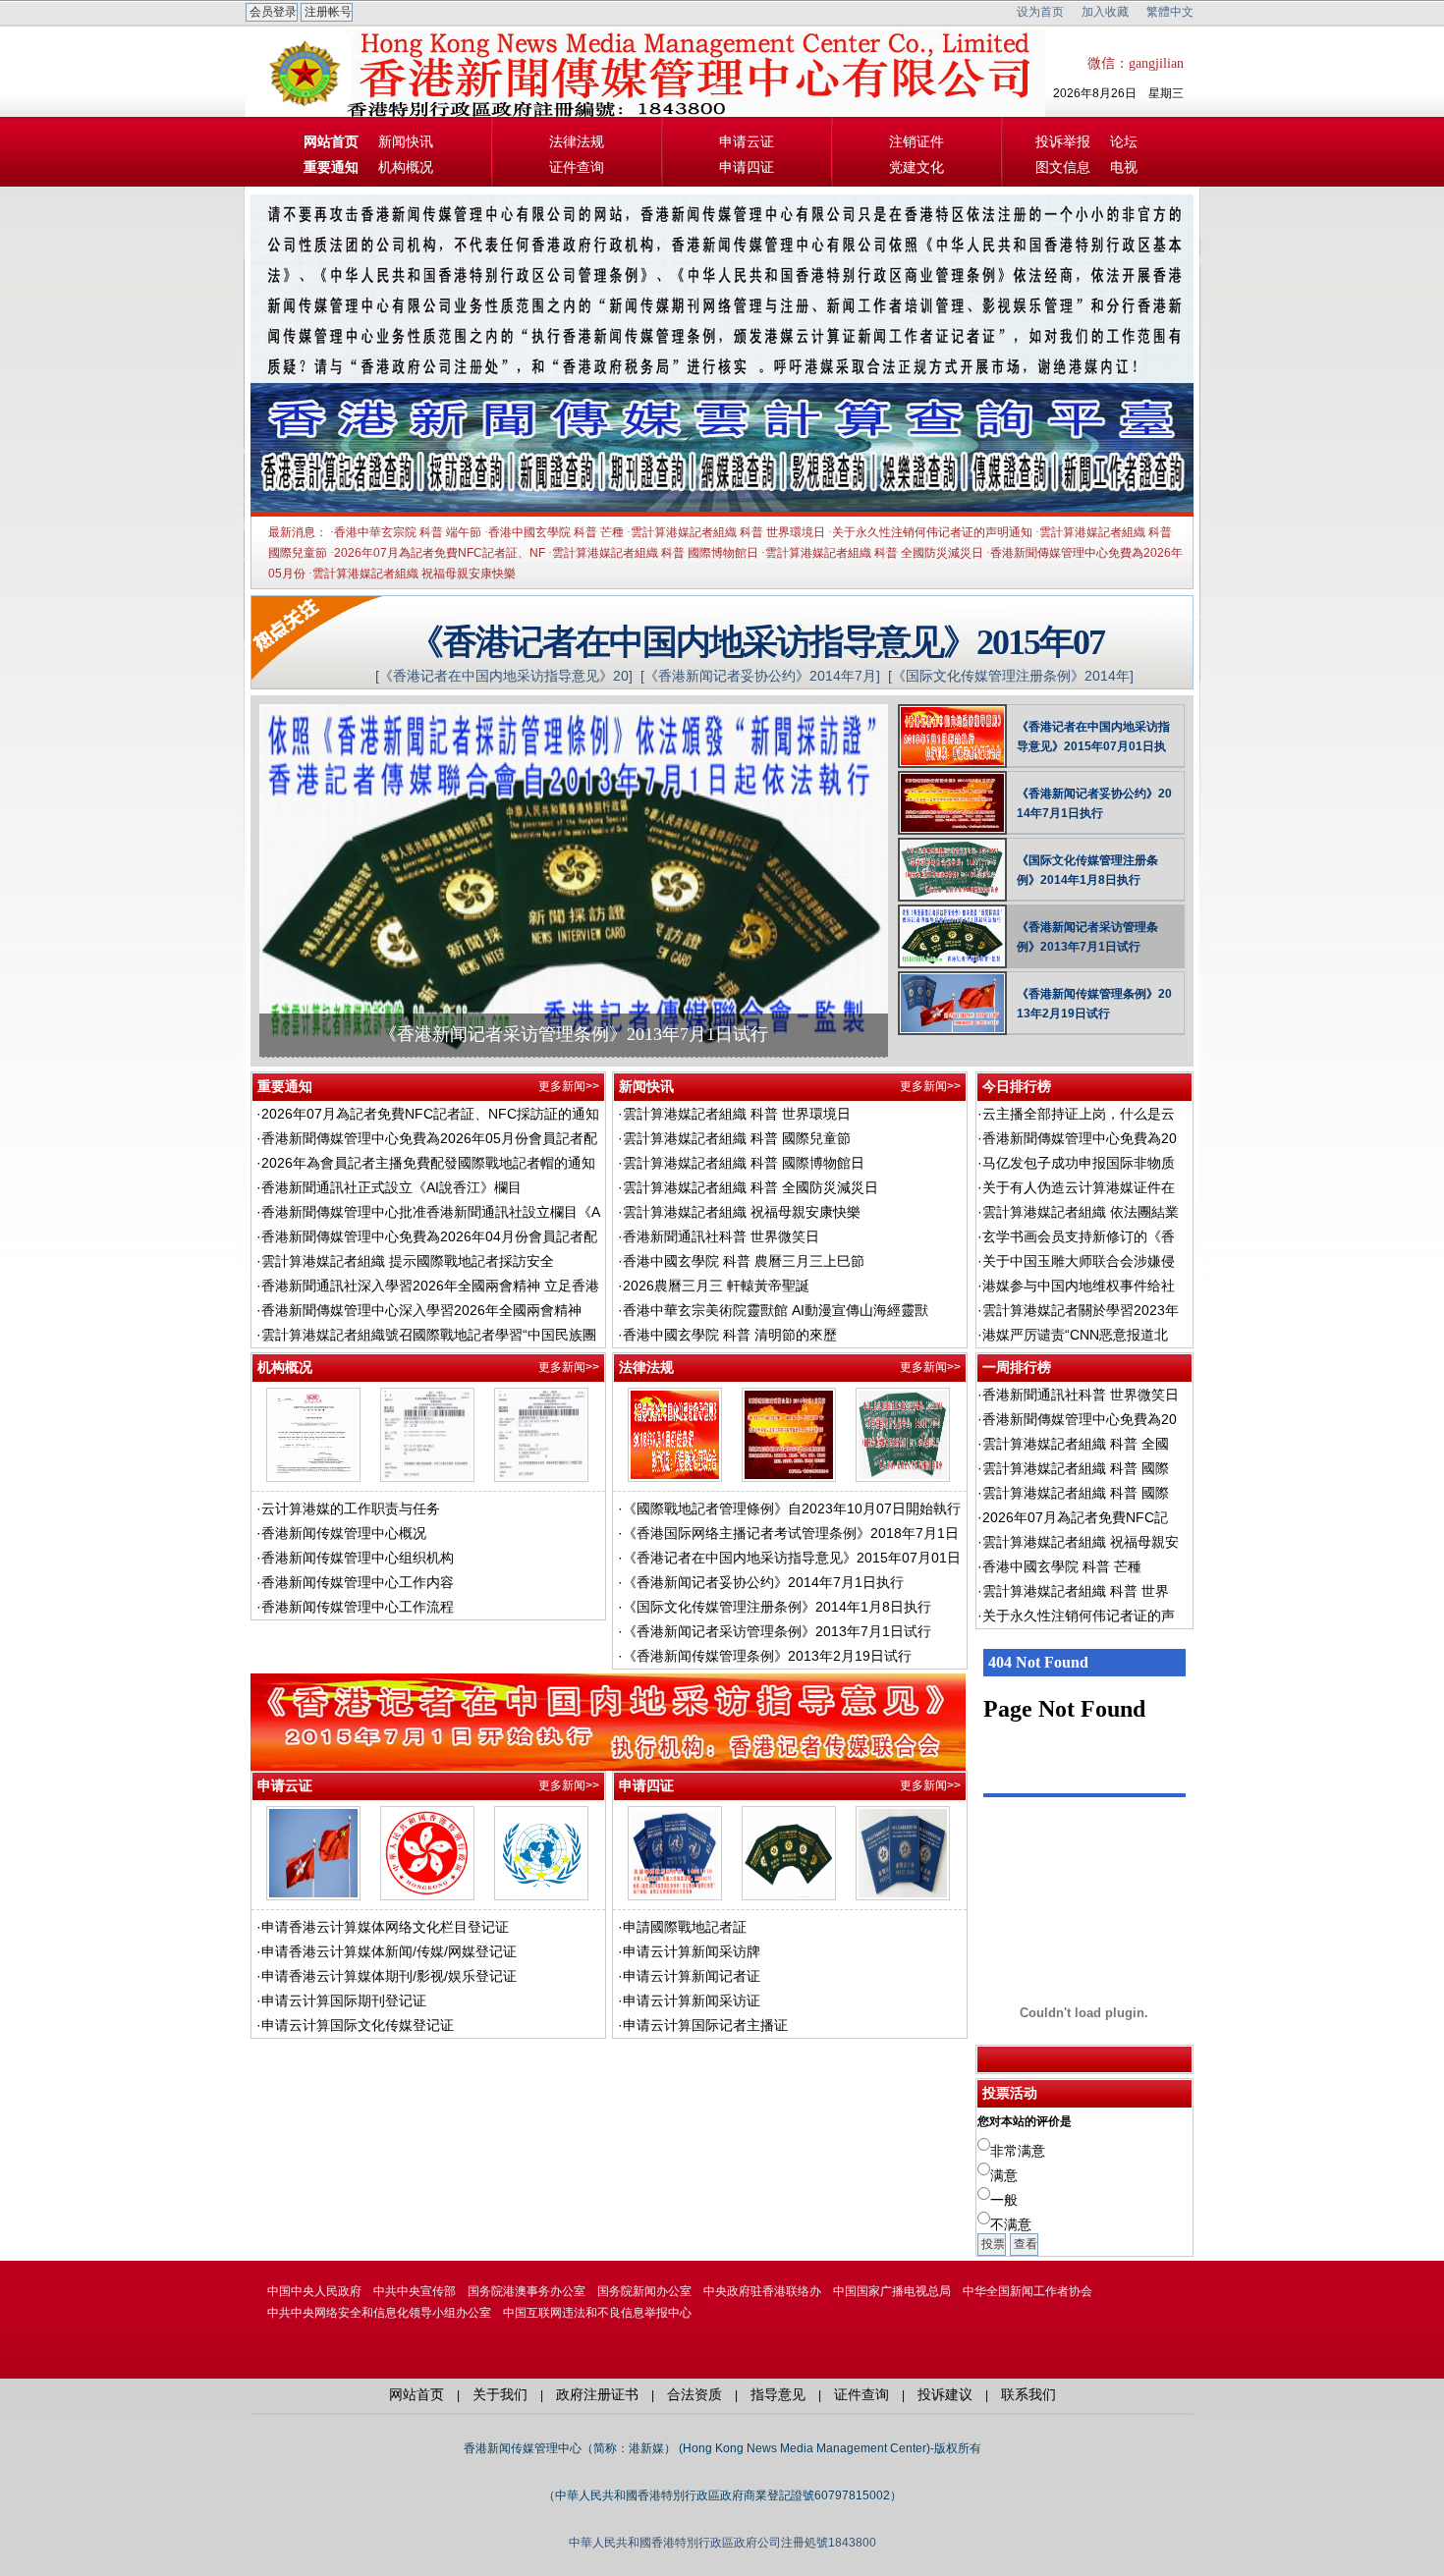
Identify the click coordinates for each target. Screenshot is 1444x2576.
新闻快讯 (406, 141)
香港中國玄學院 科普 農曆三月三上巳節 (744, 1261)
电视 (1124, 167)
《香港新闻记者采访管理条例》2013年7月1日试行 (574, 1034)
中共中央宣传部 (415, 2291)
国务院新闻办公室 (644, 2291)
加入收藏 (1105, 12)
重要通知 (331, 167)
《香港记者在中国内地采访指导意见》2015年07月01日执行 (1093, 738)
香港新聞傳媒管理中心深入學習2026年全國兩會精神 (421, 1310)
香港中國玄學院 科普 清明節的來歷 (730, 1335)
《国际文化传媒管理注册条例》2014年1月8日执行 (1087, 870)
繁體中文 (1170, 12)
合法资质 (694, 2394)
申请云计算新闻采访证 (692, 2001)
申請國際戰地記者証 (685, 1927)
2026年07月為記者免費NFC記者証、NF (440, 553)
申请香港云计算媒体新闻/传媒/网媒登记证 (389, 1951)
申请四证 (747, 167)
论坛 (1124, 141)
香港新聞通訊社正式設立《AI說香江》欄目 (391, 1187)
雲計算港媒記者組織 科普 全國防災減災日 (874, 553)
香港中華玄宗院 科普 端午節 (408, 532)
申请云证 (747, 141)
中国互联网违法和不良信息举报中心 (597, 2313)
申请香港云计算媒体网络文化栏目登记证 (385, 1927)
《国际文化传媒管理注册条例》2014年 (1011, 676)
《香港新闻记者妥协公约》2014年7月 (760, 676)
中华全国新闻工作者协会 (1027, 2291)
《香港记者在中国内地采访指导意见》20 (504, 676)
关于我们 (500, 2394)
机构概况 (406, 167)
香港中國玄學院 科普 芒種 (556, 532)
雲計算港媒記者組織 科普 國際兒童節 (737, 1138)
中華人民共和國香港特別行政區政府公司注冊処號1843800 (722, 2543)
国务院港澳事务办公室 (527, 2291)
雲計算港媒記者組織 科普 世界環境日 (728, 532)
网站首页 (331, 141)
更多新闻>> (569, 1086)
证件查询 (577, 167)
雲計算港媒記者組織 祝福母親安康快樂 (414, 574)
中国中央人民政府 (314, 2291)
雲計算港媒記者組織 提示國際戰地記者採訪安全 (408, 1261)
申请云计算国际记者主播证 (705, 2025)
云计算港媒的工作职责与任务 (351, 1508)
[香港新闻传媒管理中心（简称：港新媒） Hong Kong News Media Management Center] (403, 79)
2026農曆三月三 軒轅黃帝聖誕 (716, 1286)
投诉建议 (945, 2394)
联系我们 (1028, 2394)
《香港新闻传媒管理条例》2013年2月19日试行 (1094, 1004)
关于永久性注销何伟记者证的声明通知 (932, 532)
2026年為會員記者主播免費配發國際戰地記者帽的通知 (428, 1163)
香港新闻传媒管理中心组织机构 (358, 1558)
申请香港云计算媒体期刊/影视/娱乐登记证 (389, 1976)
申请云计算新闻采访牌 (692, 1951)
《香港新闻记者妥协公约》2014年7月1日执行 (1094, 803)
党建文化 (916, 167)
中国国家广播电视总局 (892, 2291)
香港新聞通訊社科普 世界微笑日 (721, 1236)
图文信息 (1063, 167)
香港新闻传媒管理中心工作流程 (358, 1607)
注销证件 (916, 141)
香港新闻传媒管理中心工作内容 (358, 1582)
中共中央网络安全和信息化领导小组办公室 (379, 2313)
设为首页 (1040, 12)
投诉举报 (1063, 141)
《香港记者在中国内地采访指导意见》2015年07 (756, 641)
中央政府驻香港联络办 (762, 2291)
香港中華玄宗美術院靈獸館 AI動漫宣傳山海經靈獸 (776, 1310)
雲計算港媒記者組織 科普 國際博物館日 (655, 553)
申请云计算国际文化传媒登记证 (358, 2025)
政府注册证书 (597, 2394)
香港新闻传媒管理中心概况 (344, 1533)
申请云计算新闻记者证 (692, 1976)
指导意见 (778, 2394)
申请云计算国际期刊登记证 (344, 2001)
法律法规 (577, 141)
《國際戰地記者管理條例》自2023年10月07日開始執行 (792, 1508)
